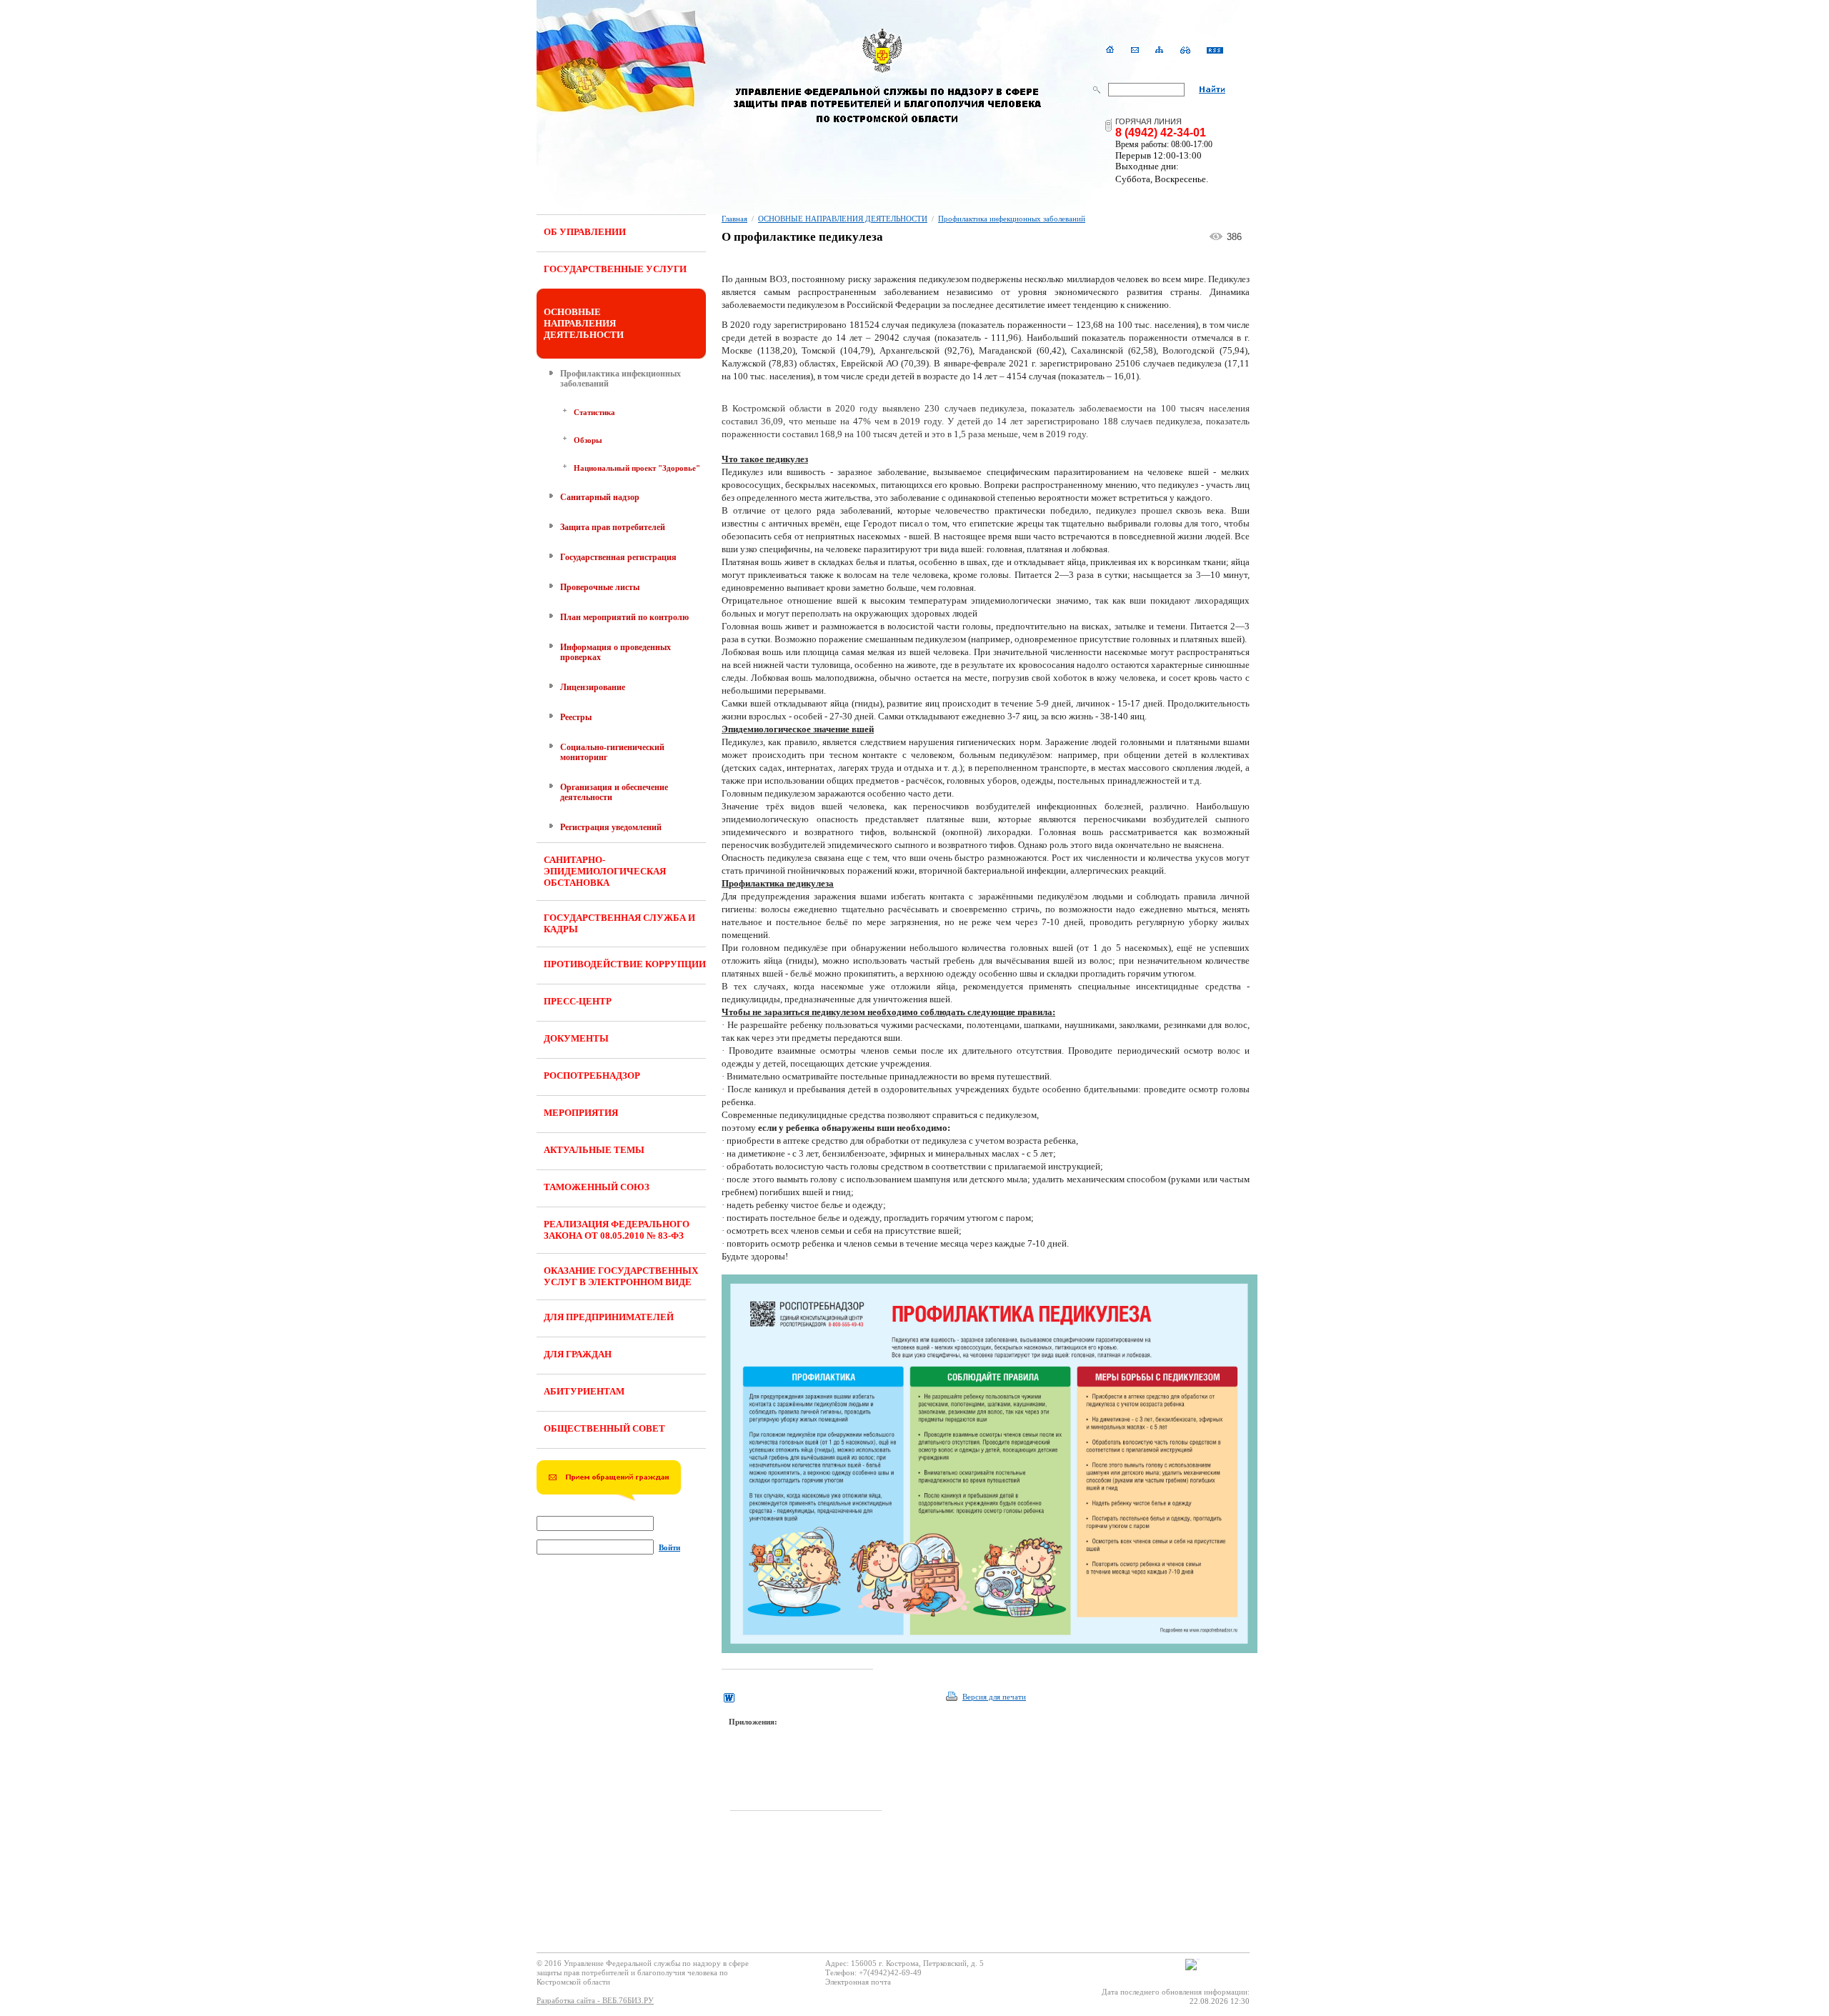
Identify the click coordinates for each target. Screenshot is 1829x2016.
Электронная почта (858, 1982)
